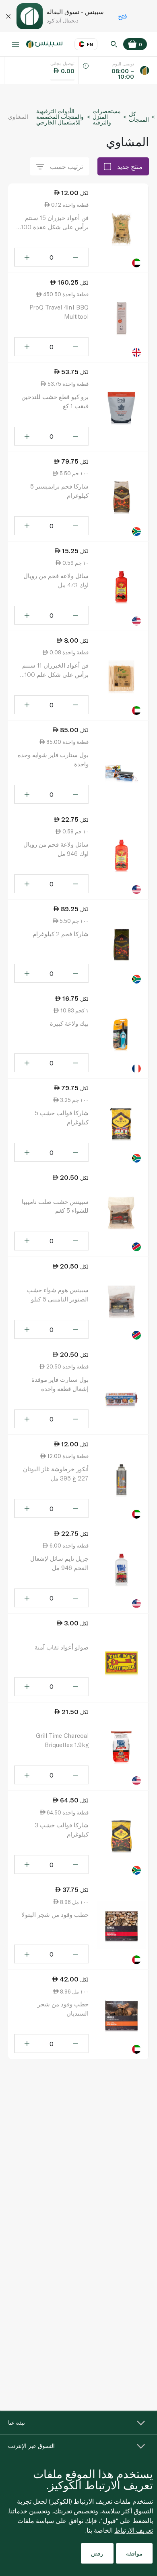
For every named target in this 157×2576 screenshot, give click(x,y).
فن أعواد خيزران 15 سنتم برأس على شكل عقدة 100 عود (55, 223)
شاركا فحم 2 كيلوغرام (61, 934)
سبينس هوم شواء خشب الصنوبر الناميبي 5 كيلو (58, 1294)
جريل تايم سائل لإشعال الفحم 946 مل (59, 1563)
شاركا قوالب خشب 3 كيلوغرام (62, 1830)
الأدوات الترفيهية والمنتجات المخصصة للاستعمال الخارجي (60, 117)
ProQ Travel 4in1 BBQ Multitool (59, 312)
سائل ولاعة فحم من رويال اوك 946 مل (56, 849)
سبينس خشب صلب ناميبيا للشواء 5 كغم (55, 1206)
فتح (123, 16)
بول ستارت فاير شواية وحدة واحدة (53, 759)
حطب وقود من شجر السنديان (63, 2009)
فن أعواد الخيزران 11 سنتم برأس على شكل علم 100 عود (55, 670)
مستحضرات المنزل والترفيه (107, 117)
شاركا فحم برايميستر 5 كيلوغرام (59, 491)
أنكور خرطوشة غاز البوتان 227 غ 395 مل (56, 1473)
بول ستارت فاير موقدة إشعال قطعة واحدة (60, 1384)
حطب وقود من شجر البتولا (55, 1914)
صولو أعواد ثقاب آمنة (62, 1647)
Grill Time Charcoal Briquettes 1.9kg (62, 1740)
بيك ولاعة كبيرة (69, 1023)
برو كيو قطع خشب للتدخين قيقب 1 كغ (55, 401)
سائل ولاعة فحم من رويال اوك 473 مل (56, 580)
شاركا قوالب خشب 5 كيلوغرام (62, 1117)
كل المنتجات (139, 117)
